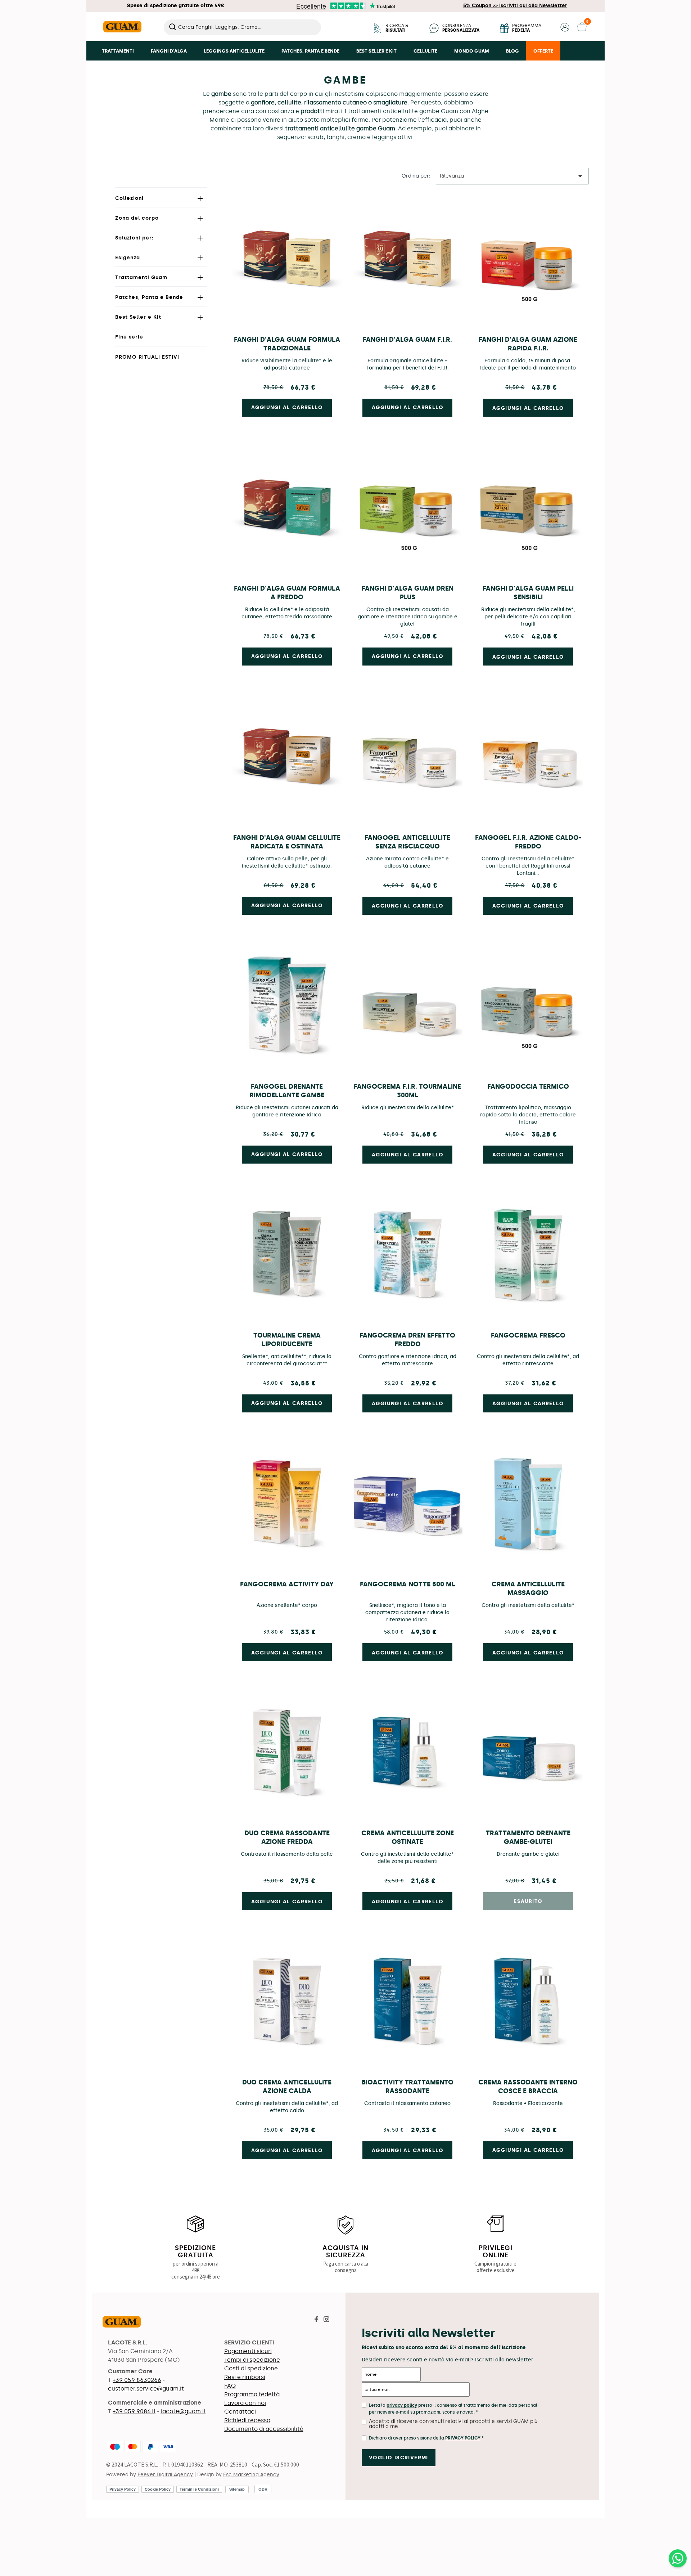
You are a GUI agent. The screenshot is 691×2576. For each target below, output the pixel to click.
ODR (263, 2489)
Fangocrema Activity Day (287, 1584)
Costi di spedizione (251, 2368)
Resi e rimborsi (245, 2377)
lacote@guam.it (183, 2411)
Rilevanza (512, 176)
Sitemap (237, 2489)
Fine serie (129, 337)
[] (318, 33)
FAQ (230, 2386)
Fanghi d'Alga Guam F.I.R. (407, 340)
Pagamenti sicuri (248, 2351)
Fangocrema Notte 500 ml (408, 1584)
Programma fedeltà (252, 2394)
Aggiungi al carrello (528, 408)
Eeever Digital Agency (165, 2475)
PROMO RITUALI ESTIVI (147, 357)
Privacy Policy (463, 2438)
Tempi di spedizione (252, 2360)
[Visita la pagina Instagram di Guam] (326, 2320)
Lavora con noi (245, 2403)
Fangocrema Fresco (528, 1335)
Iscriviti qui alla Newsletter (515, 6)
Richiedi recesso (247, 2420)
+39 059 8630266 (137, 2380)
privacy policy (402, 2405)
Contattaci (240, 2412)
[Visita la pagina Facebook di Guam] (316, 2320)
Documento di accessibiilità (264, 2429)
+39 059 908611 (134, 2411)
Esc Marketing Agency (251, 2475)
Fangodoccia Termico (528, 1087)
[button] (565, 30)
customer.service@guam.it (146, 2389)
